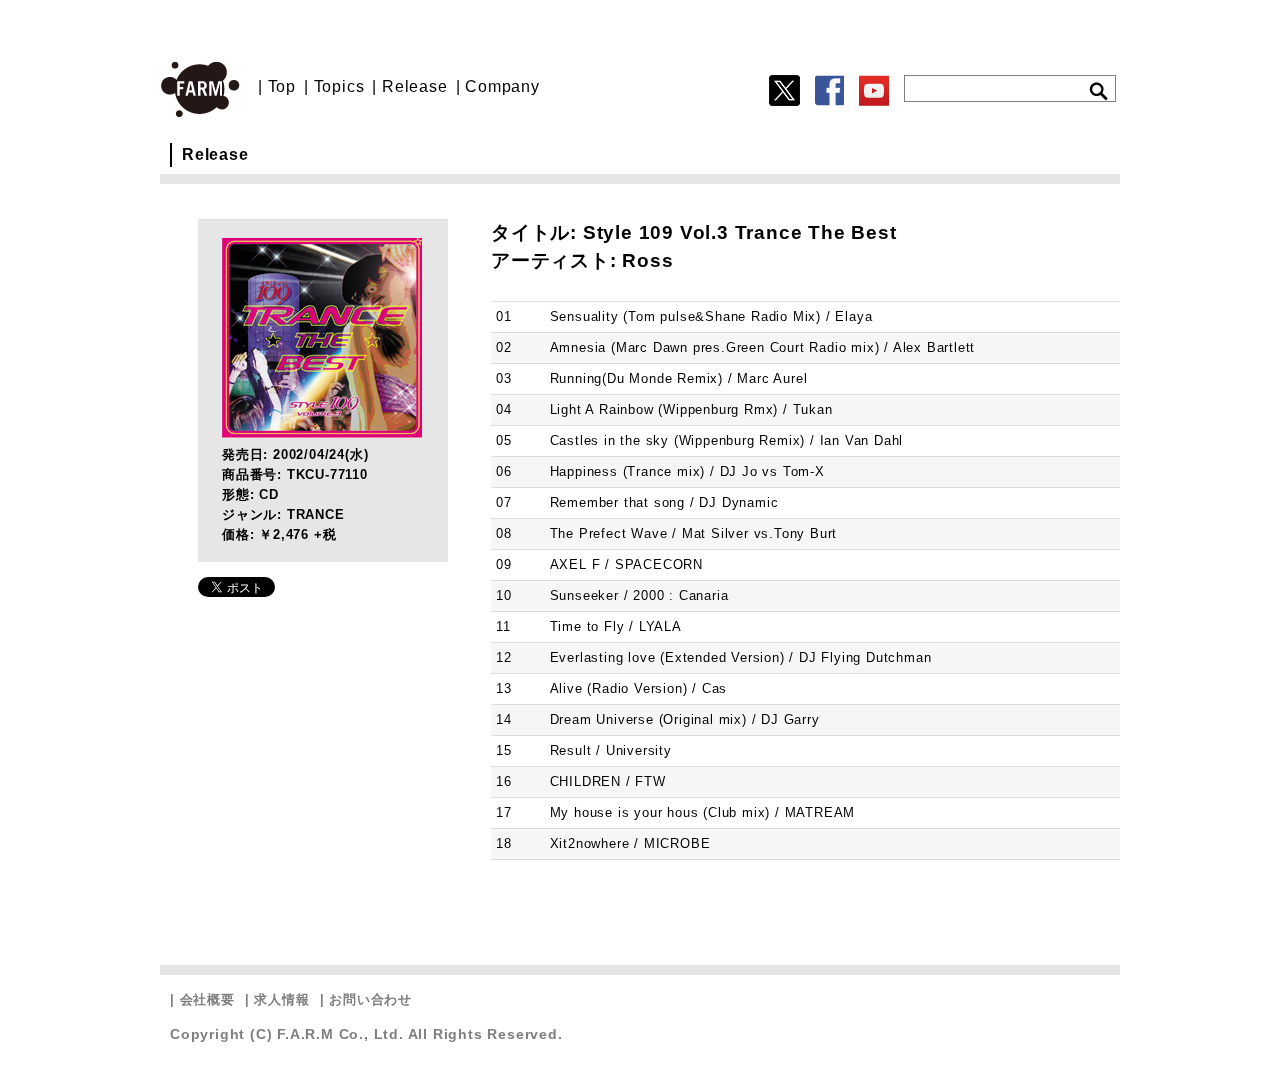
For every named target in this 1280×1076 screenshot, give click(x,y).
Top (282, 86)
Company (502, 86)
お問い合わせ (370, 999)
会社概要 (207, 999)
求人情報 (281, 999)
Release (415, 86)
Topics (339, 86)
